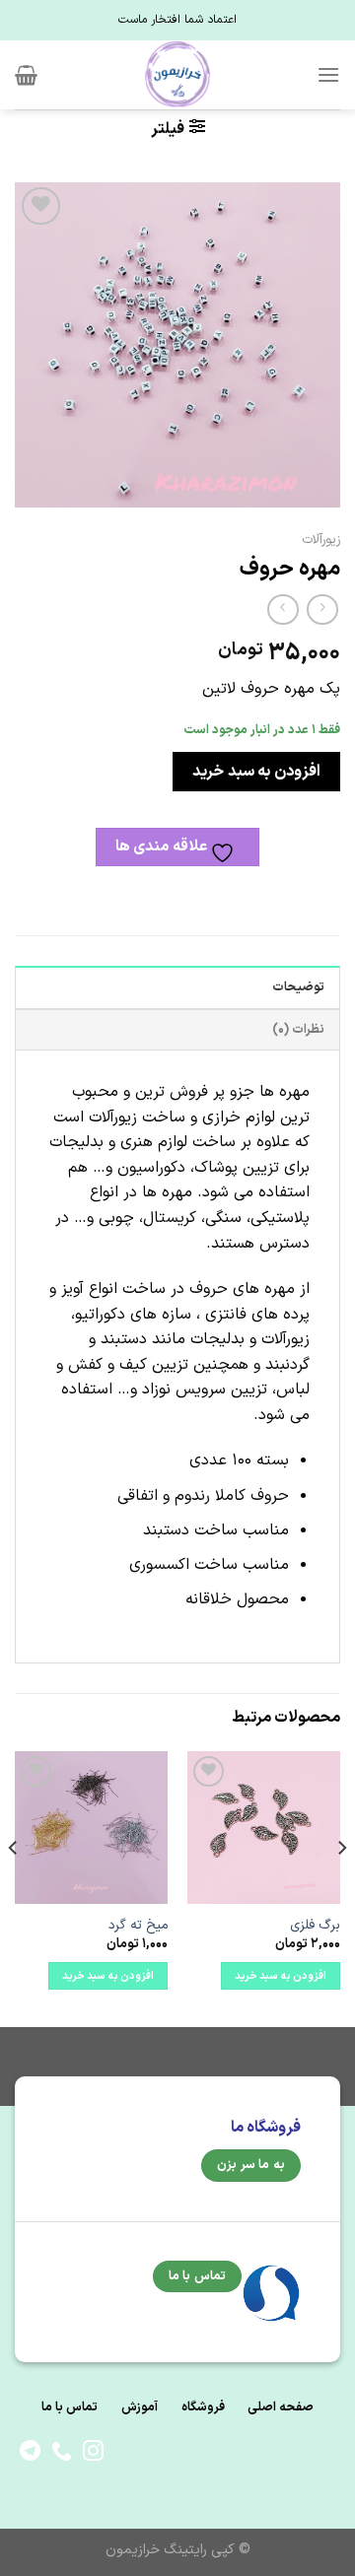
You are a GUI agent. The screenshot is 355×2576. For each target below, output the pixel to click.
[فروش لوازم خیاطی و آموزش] (178, 75)
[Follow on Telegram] (30, 2452)
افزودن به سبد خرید (256, 772)
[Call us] (62, 2452)
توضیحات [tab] (298, 987)
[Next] (14, 1888)
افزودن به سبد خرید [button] (281, 1976)
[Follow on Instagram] (93, 2452)
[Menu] (328, 74)
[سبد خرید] (26, 75)
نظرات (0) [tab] (298, 1029)
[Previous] (341, 1888)
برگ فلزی (315, 1926)
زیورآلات (321, 540)
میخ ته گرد (138, 1926)
